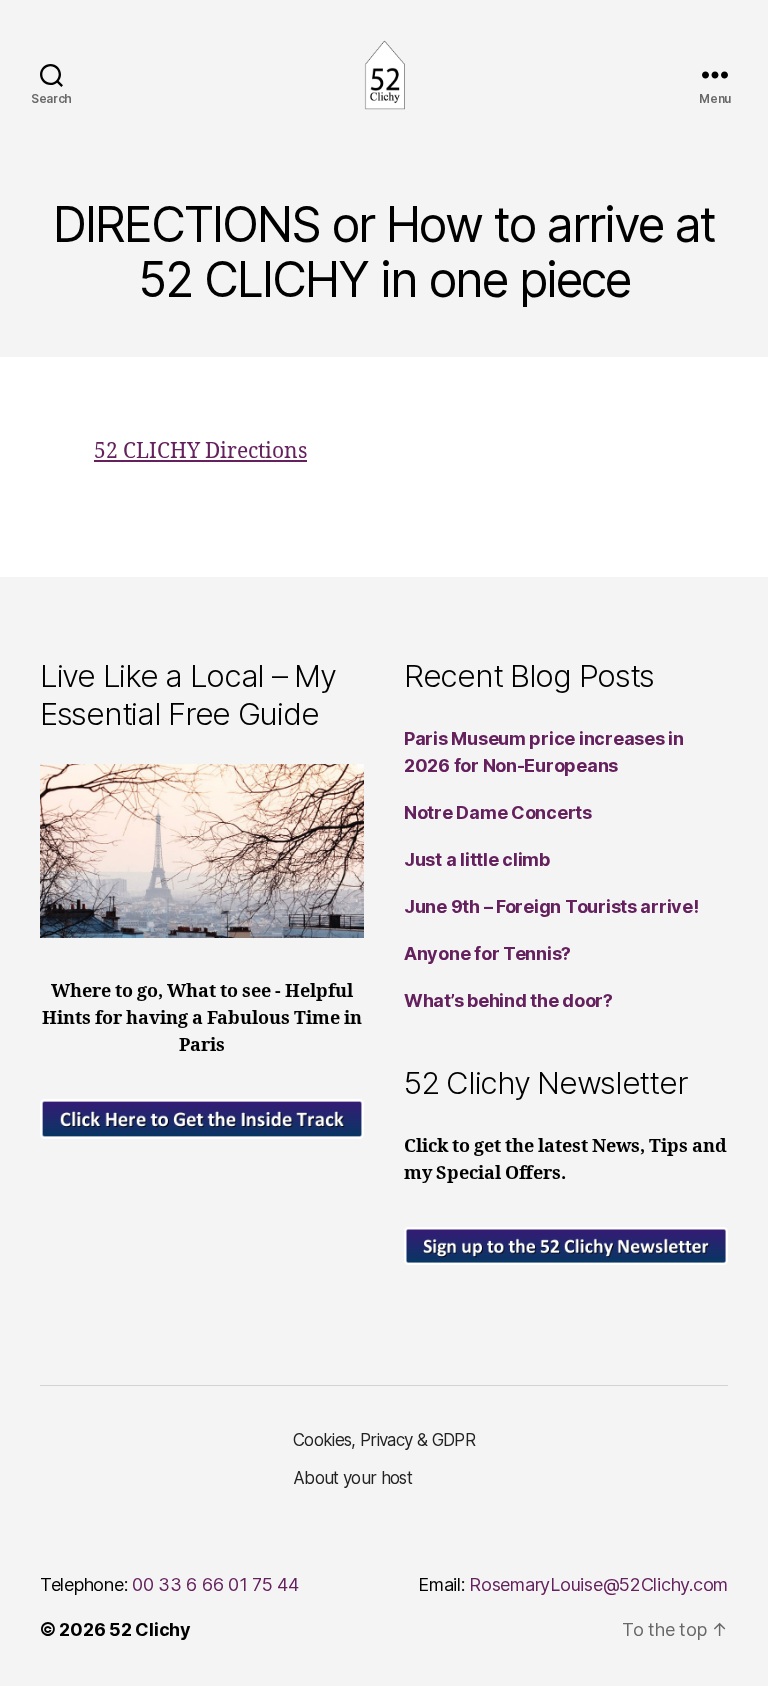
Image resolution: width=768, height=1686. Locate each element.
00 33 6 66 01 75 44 (215, 1584)
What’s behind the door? (508, 1000)
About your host (352, 1478)
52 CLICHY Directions (200, 451)
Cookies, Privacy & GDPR (384, 1440)
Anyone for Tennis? (487, 953)
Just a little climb (477, 859)
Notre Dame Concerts (498, 812)
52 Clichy (150, 1629)
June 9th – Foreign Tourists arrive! (551, 906)
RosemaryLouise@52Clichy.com (598, 1584)
